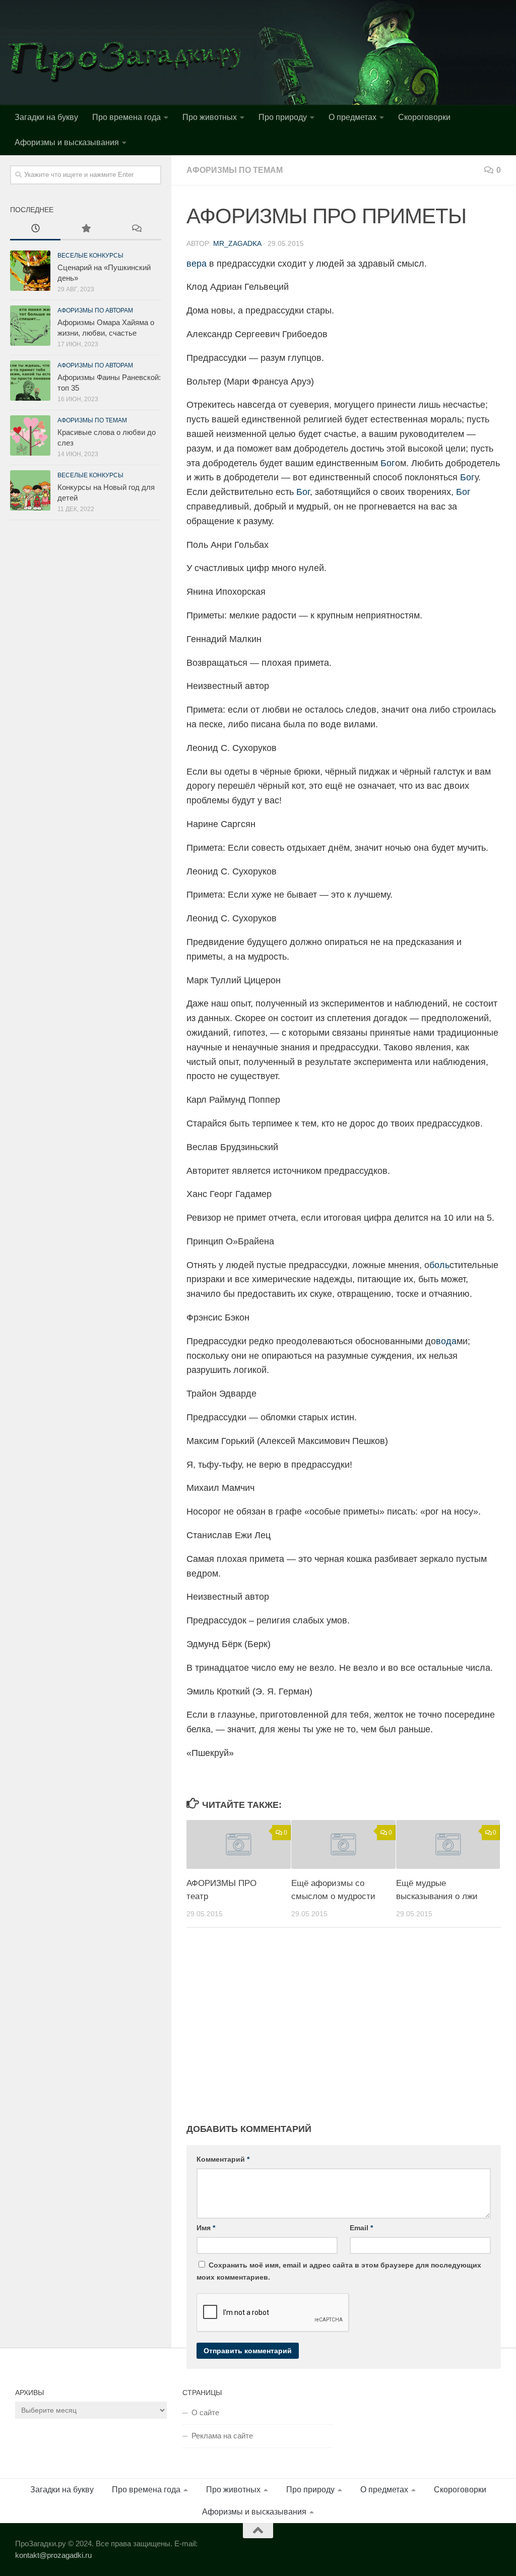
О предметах (352, 117)
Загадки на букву (46, 117)
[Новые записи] (35, 230)
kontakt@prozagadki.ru (53, 2555)
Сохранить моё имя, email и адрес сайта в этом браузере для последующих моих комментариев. (339, 2271)
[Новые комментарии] (136, 230)
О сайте (205, 2412)
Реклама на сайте (222, 2436)
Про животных (210, 117)
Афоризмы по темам (235, 170)
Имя (206, 2228)
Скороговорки (424, 117)
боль (439, 1265)
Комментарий (223, 2159)
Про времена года (126, 117)
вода (446, 1341)
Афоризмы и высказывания (67, 142)
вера (197, 264)
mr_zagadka (237, 243)
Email (361, 2228)
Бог (388, 463)
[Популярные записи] (86, 230)
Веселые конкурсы (90, 256)
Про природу (283, 117)
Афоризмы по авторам (95, 310)
